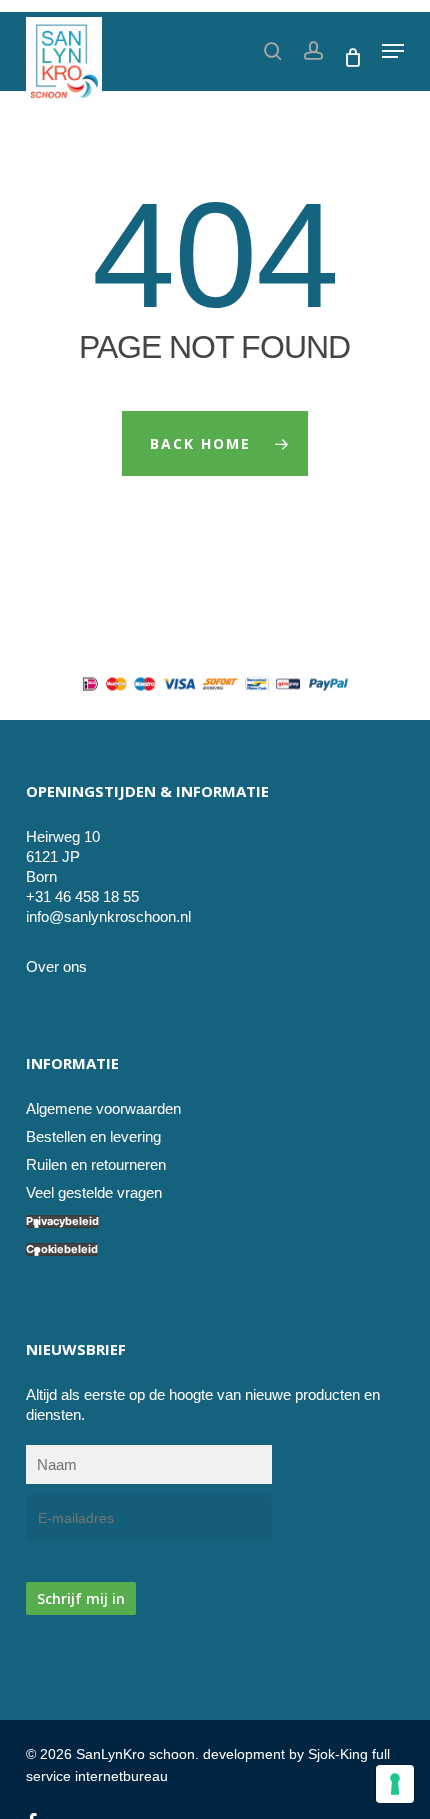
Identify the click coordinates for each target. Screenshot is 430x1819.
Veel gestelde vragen (94, 1192)
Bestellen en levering (93, 1136)
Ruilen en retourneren (96, 1164)
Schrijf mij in (81, 1598)
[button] (393, 51)
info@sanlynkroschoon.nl (108, 916)
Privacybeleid (62, 1221)
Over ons (56, 966)
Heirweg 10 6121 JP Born (63, 856)
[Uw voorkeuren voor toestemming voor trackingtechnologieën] (395, 1784)
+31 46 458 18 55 (82, 896)
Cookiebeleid (62, 1249)
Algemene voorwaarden (103, 1108)
